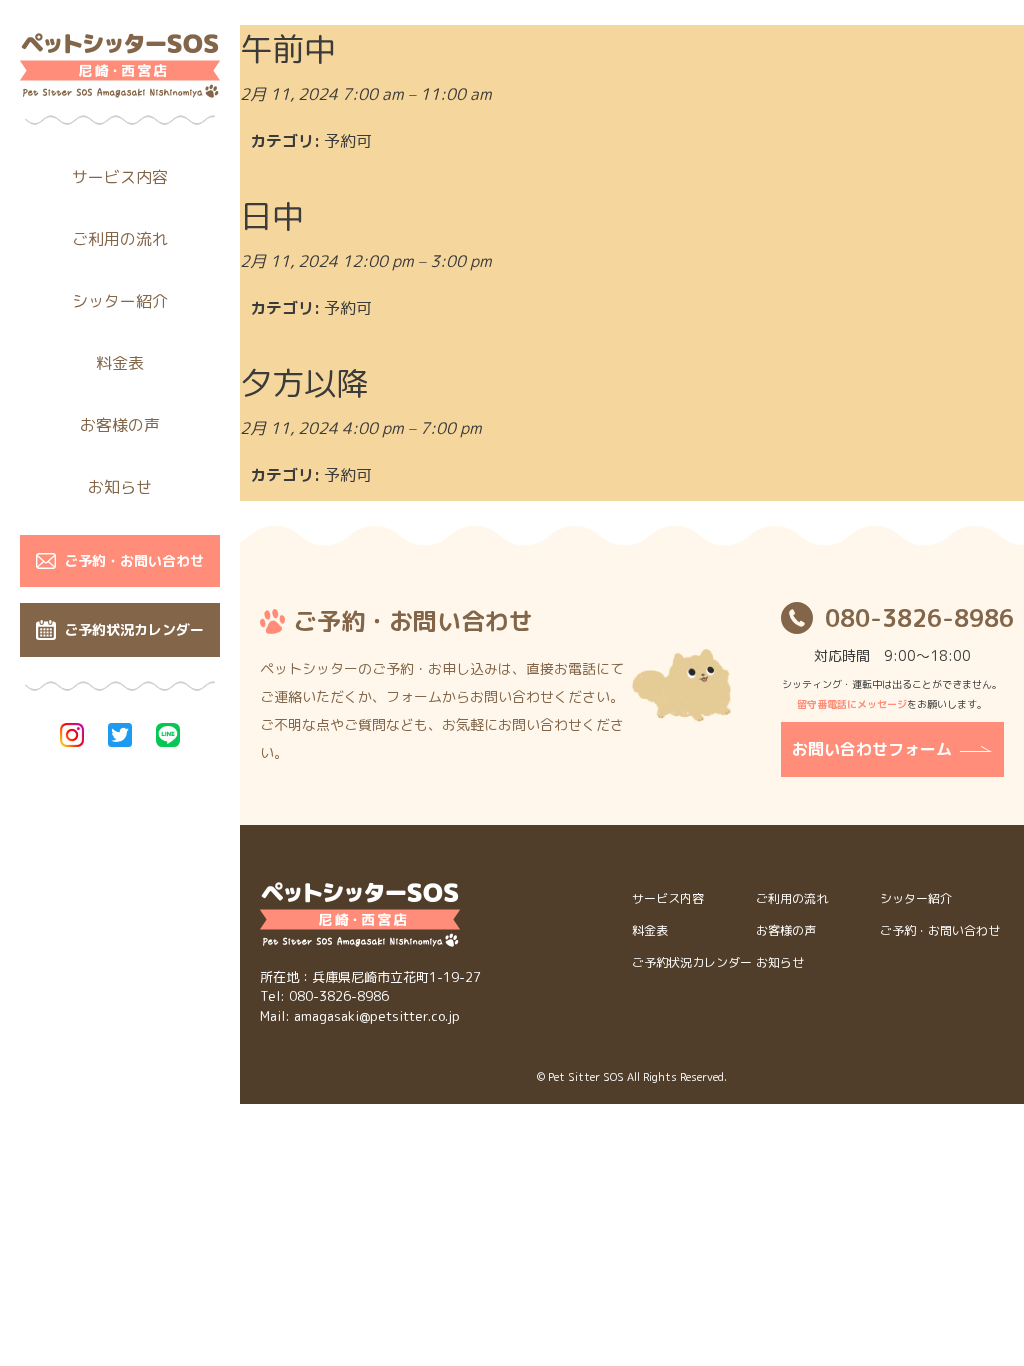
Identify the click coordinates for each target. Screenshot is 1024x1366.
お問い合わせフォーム (872, 749)
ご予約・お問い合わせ (134, 560)
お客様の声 (120, 425)
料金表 (120, 363)
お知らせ (120, 487)
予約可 (348, 141)
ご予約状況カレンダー (134, 629)
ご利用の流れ (120, 239)
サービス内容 (120, 177)
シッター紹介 (120, 301)
